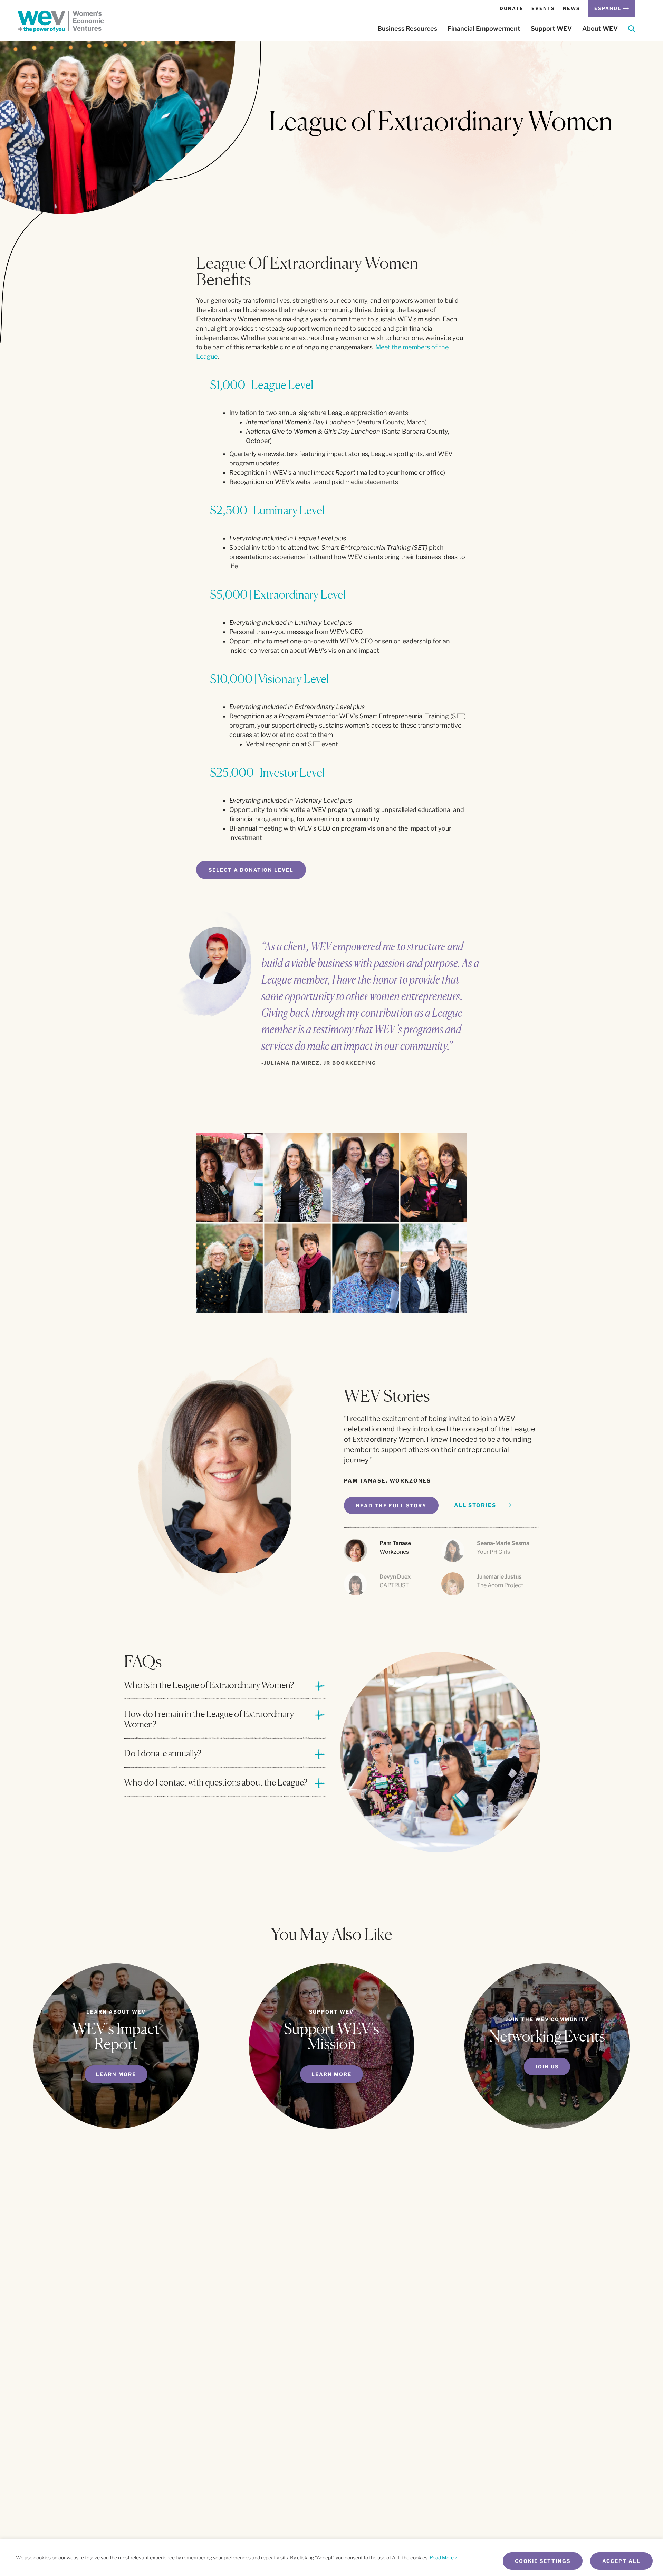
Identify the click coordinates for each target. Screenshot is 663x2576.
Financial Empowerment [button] (484, 29)
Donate (512, 8)
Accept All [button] (621, 2561)
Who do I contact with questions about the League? (216, 1782)
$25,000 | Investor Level (267, 772)
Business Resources (407, 29)
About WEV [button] (600, 29)
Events (543, 8)
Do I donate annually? (163, 1753)
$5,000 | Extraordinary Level (278, 594)
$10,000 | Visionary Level (269, 679)
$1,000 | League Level (262, 385)
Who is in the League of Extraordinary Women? (209, 1685)
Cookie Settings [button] (543, 2561)
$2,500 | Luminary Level (267, 510)
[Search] (632, 30)
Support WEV (551, 29)
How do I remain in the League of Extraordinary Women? (209, 1719)
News (571, 8)
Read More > (444, 2558)
